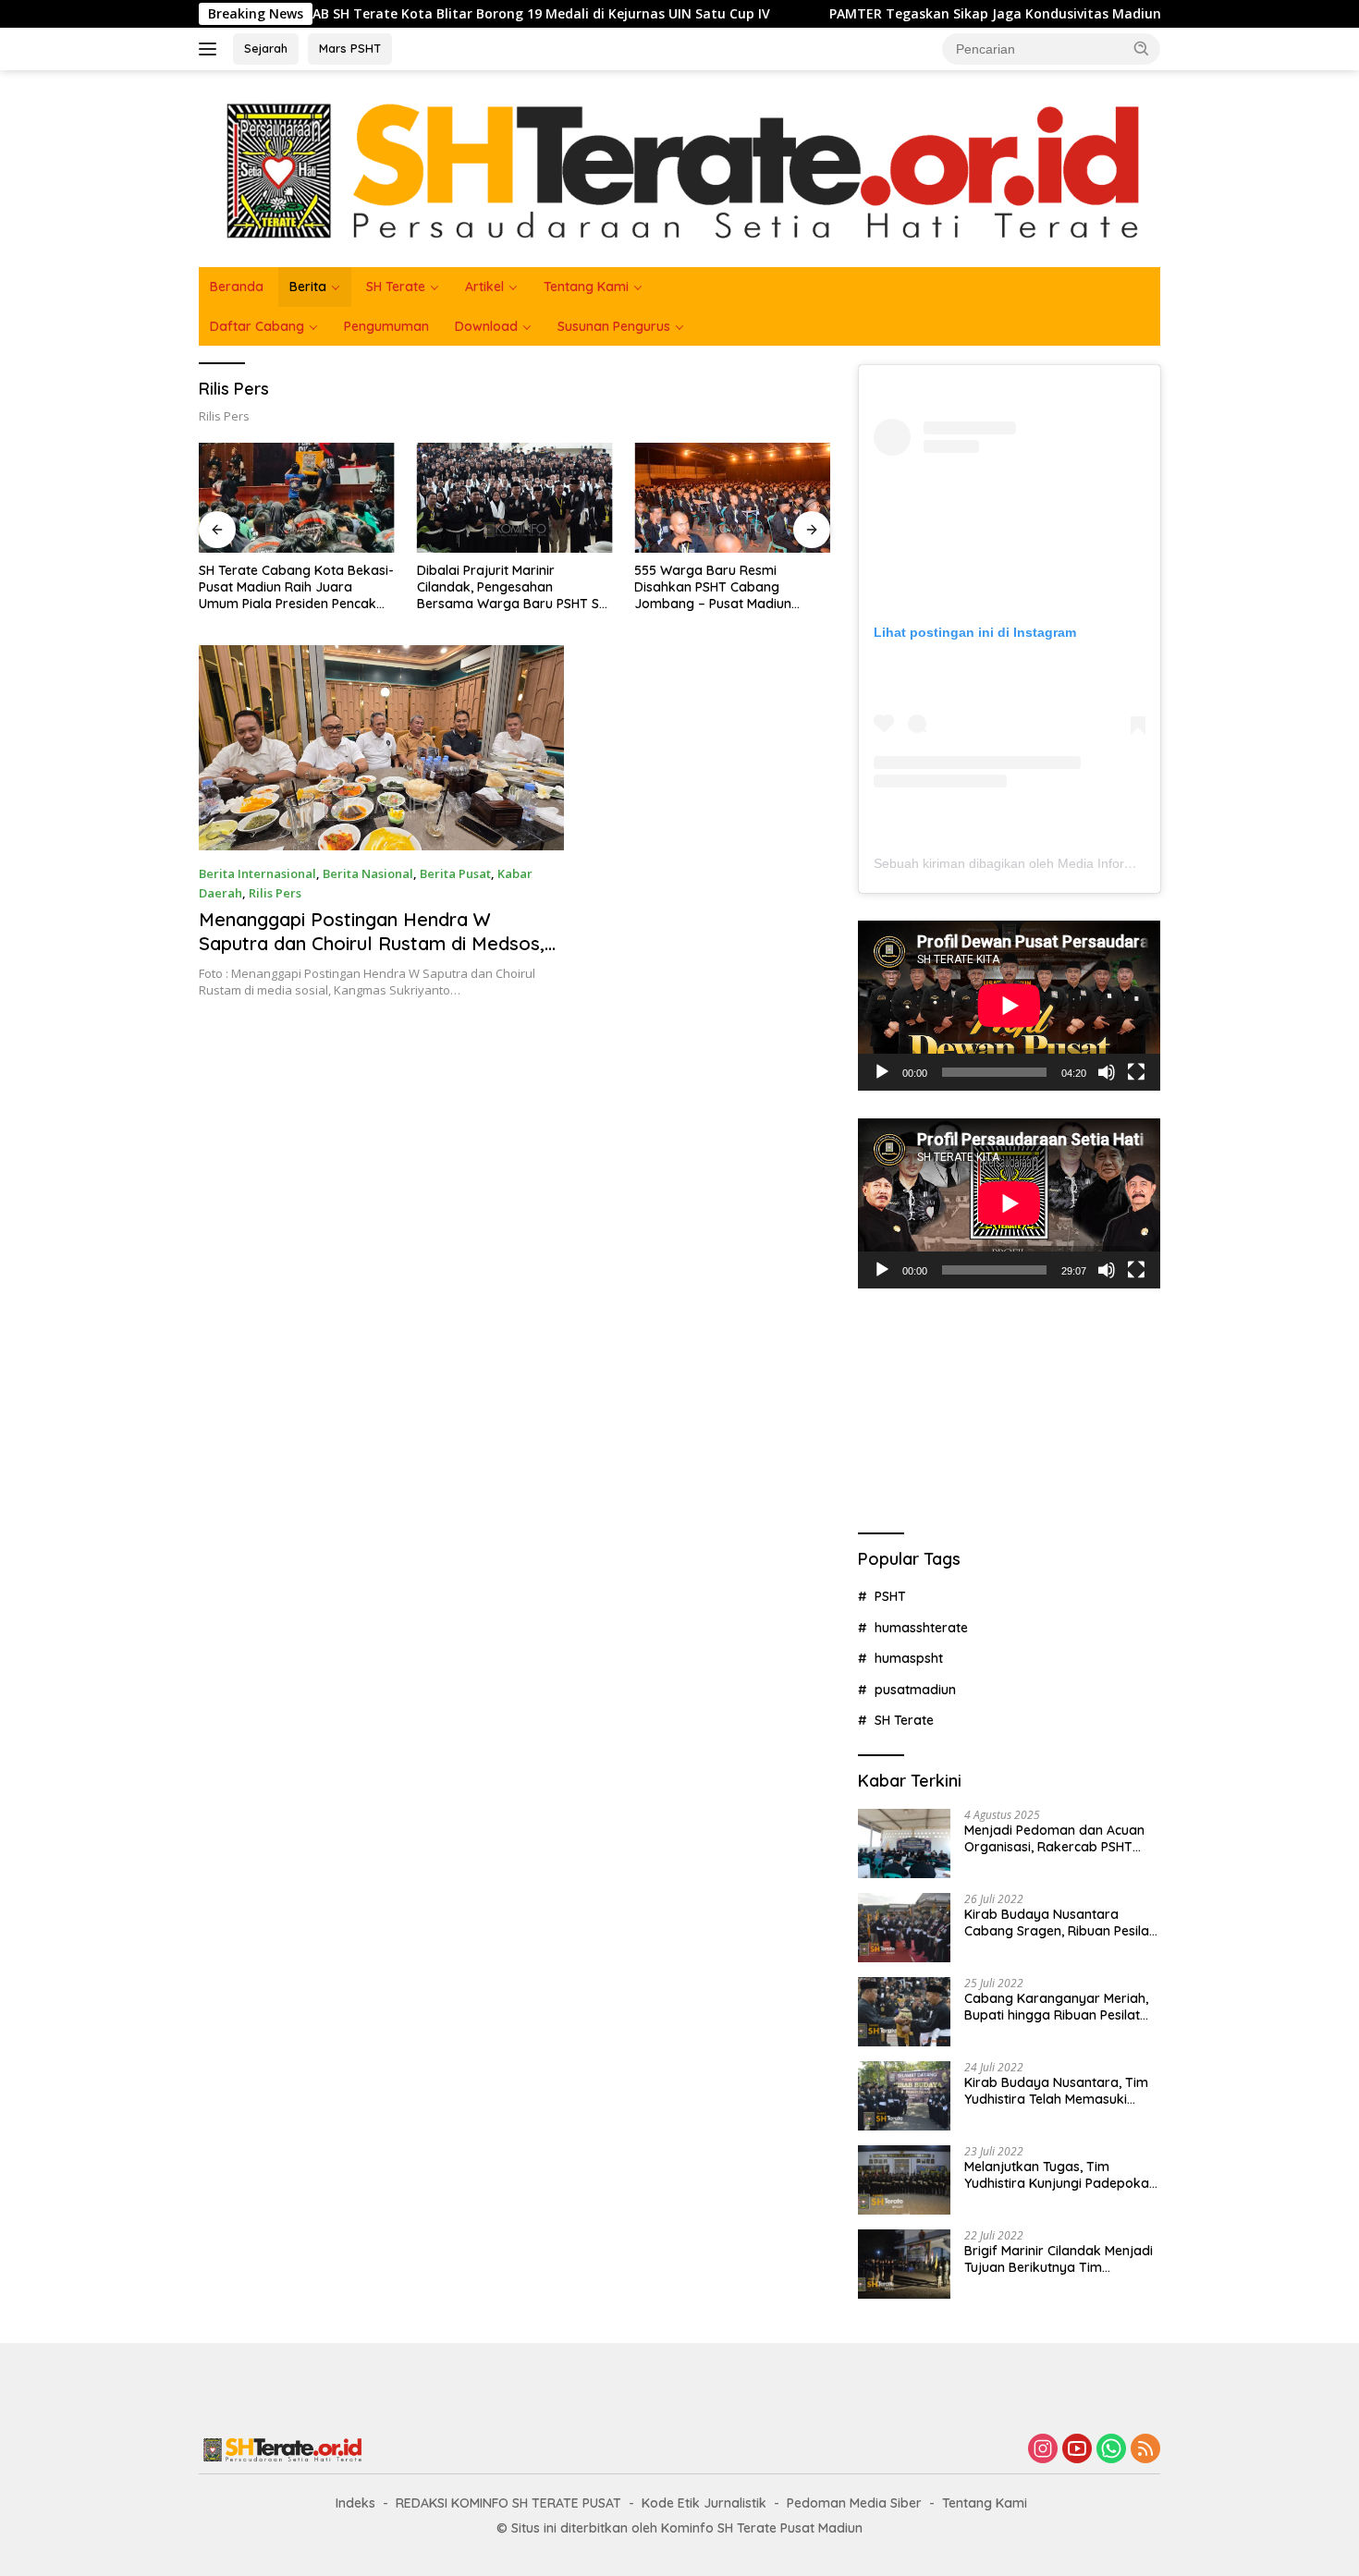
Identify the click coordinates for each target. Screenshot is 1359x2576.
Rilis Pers (275, 893)
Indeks (355, 2503)
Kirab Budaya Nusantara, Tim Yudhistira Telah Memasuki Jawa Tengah (1056, 2091)
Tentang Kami (586, 287)
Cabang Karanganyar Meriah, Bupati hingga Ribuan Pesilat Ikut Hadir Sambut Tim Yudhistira (1056, 2007)
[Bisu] (1107, 1072)
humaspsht (909, 1658)
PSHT (890, 1596)
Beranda (237, 287)
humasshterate (921, 1628)
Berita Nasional (368, 873)
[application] (1009, 1006)
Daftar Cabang (257, 326)
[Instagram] (1043, 2450)
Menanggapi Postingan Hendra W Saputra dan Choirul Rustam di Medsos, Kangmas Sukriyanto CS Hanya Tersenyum (372, 955)
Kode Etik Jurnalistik (704, 2503)
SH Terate (396, 287)
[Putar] (882, 1072)
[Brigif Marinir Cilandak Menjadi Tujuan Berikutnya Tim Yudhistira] (904, 2264)
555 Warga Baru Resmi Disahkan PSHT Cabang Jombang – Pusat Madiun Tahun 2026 (713, 587)
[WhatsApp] (1111, 2450)
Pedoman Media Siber (854, 2503)
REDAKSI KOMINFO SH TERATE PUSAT (508, 2503)
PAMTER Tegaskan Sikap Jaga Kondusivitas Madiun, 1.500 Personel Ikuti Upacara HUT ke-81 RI (1038, 14)
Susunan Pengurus (614, 326)
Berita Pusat (455, 873)
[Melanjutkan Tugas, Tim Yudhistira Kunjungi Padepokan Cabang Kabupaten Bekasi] (904, 2180)
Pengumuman (386, 326)
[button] (1142, 48)
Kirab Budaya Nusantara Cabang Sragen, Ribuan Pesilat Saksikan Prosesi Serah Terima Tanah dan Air (1059, 1923)
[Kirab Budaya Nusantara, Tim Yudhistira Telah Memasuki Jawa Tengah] (904, 2096)
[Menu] (211, 49)
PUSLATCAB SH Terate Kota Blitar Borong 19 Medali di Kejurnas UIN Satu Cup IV (418, 14)
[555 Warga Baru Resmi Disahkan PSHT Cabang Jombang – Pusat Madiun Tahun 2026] (732, 498)
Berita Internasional (257, 873)
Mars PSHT (350, 48)
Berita (308, 287)
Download (486, 326)
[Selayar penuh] (1136, 1072)
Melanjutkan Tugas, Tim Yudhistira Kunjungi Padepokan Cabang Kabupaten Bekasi (1060, 2175)
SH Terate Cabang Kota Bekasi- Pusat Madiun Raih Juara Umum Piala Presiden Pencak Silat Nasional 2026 (296, 587)
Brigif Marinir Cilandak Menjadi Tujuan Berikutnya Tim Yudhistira (1059, 2259)
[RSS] (1145, 2450)
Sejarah (266, 48)
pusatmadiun (915, 1690)
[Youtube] (1077, 2450)
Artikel (484, 287)
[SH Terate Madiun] (679, 167)
